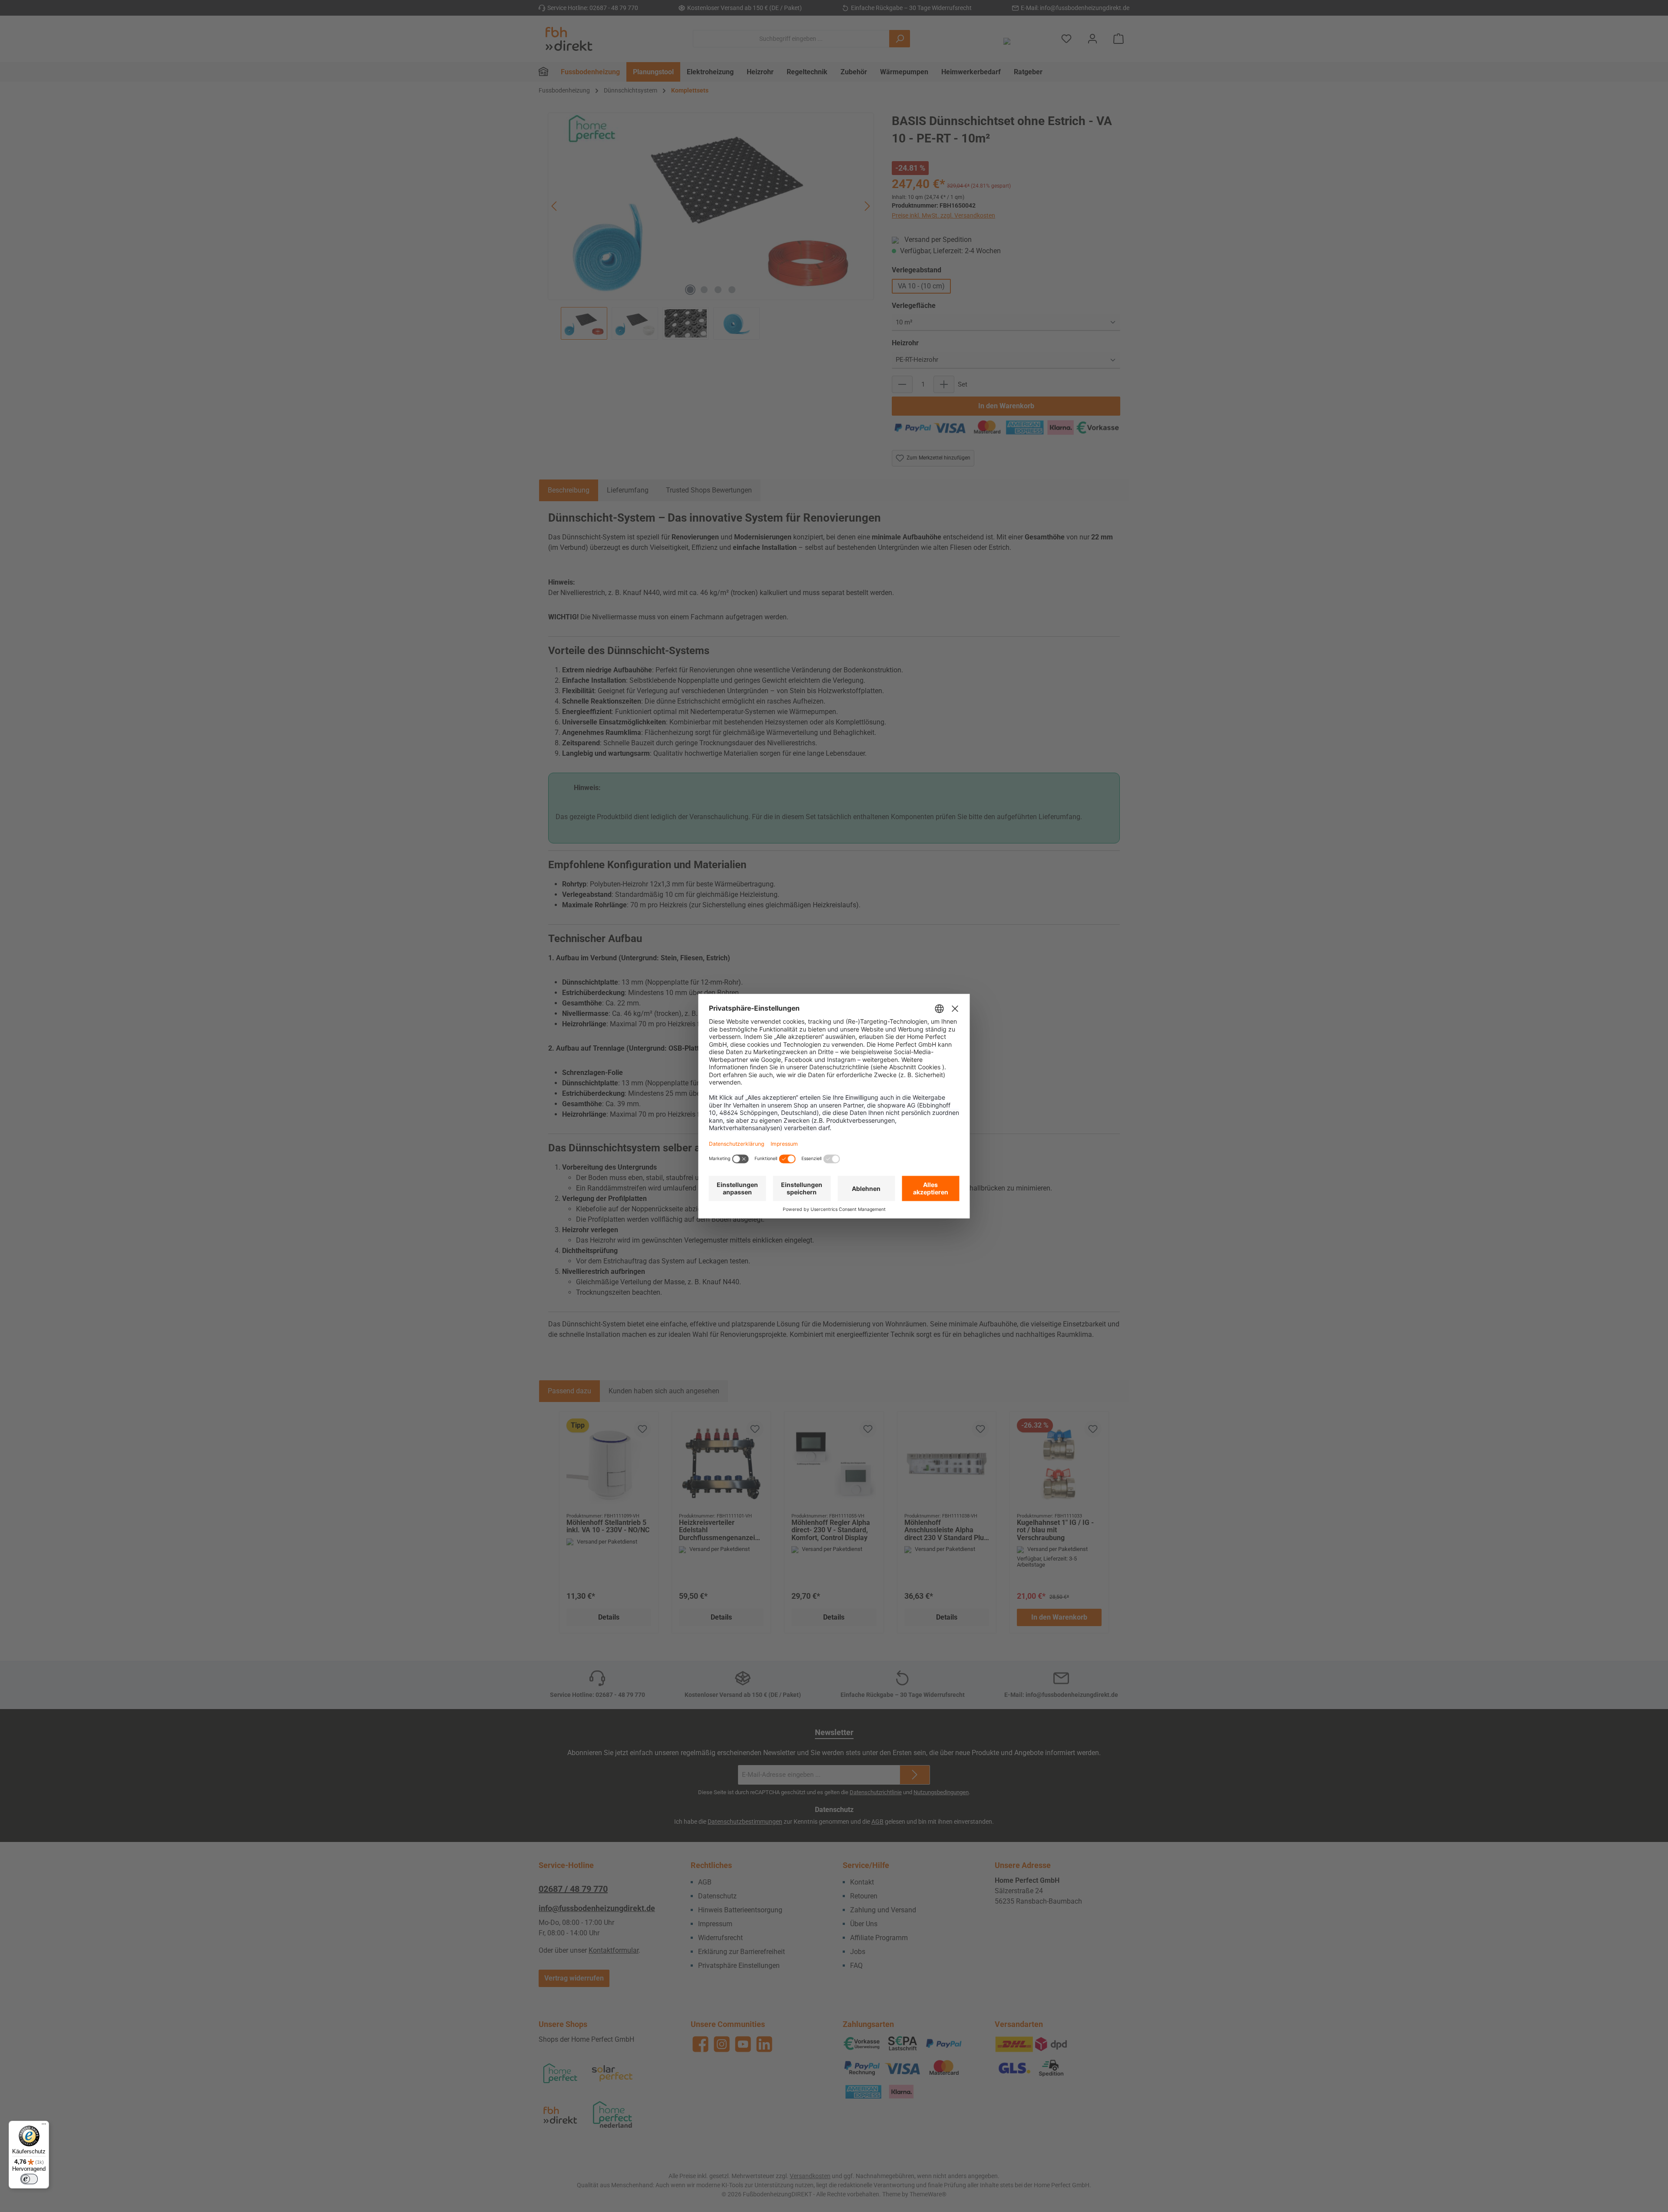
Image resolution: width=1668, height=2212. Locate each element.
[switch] (29, 2179)
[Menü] (44, 2126)
